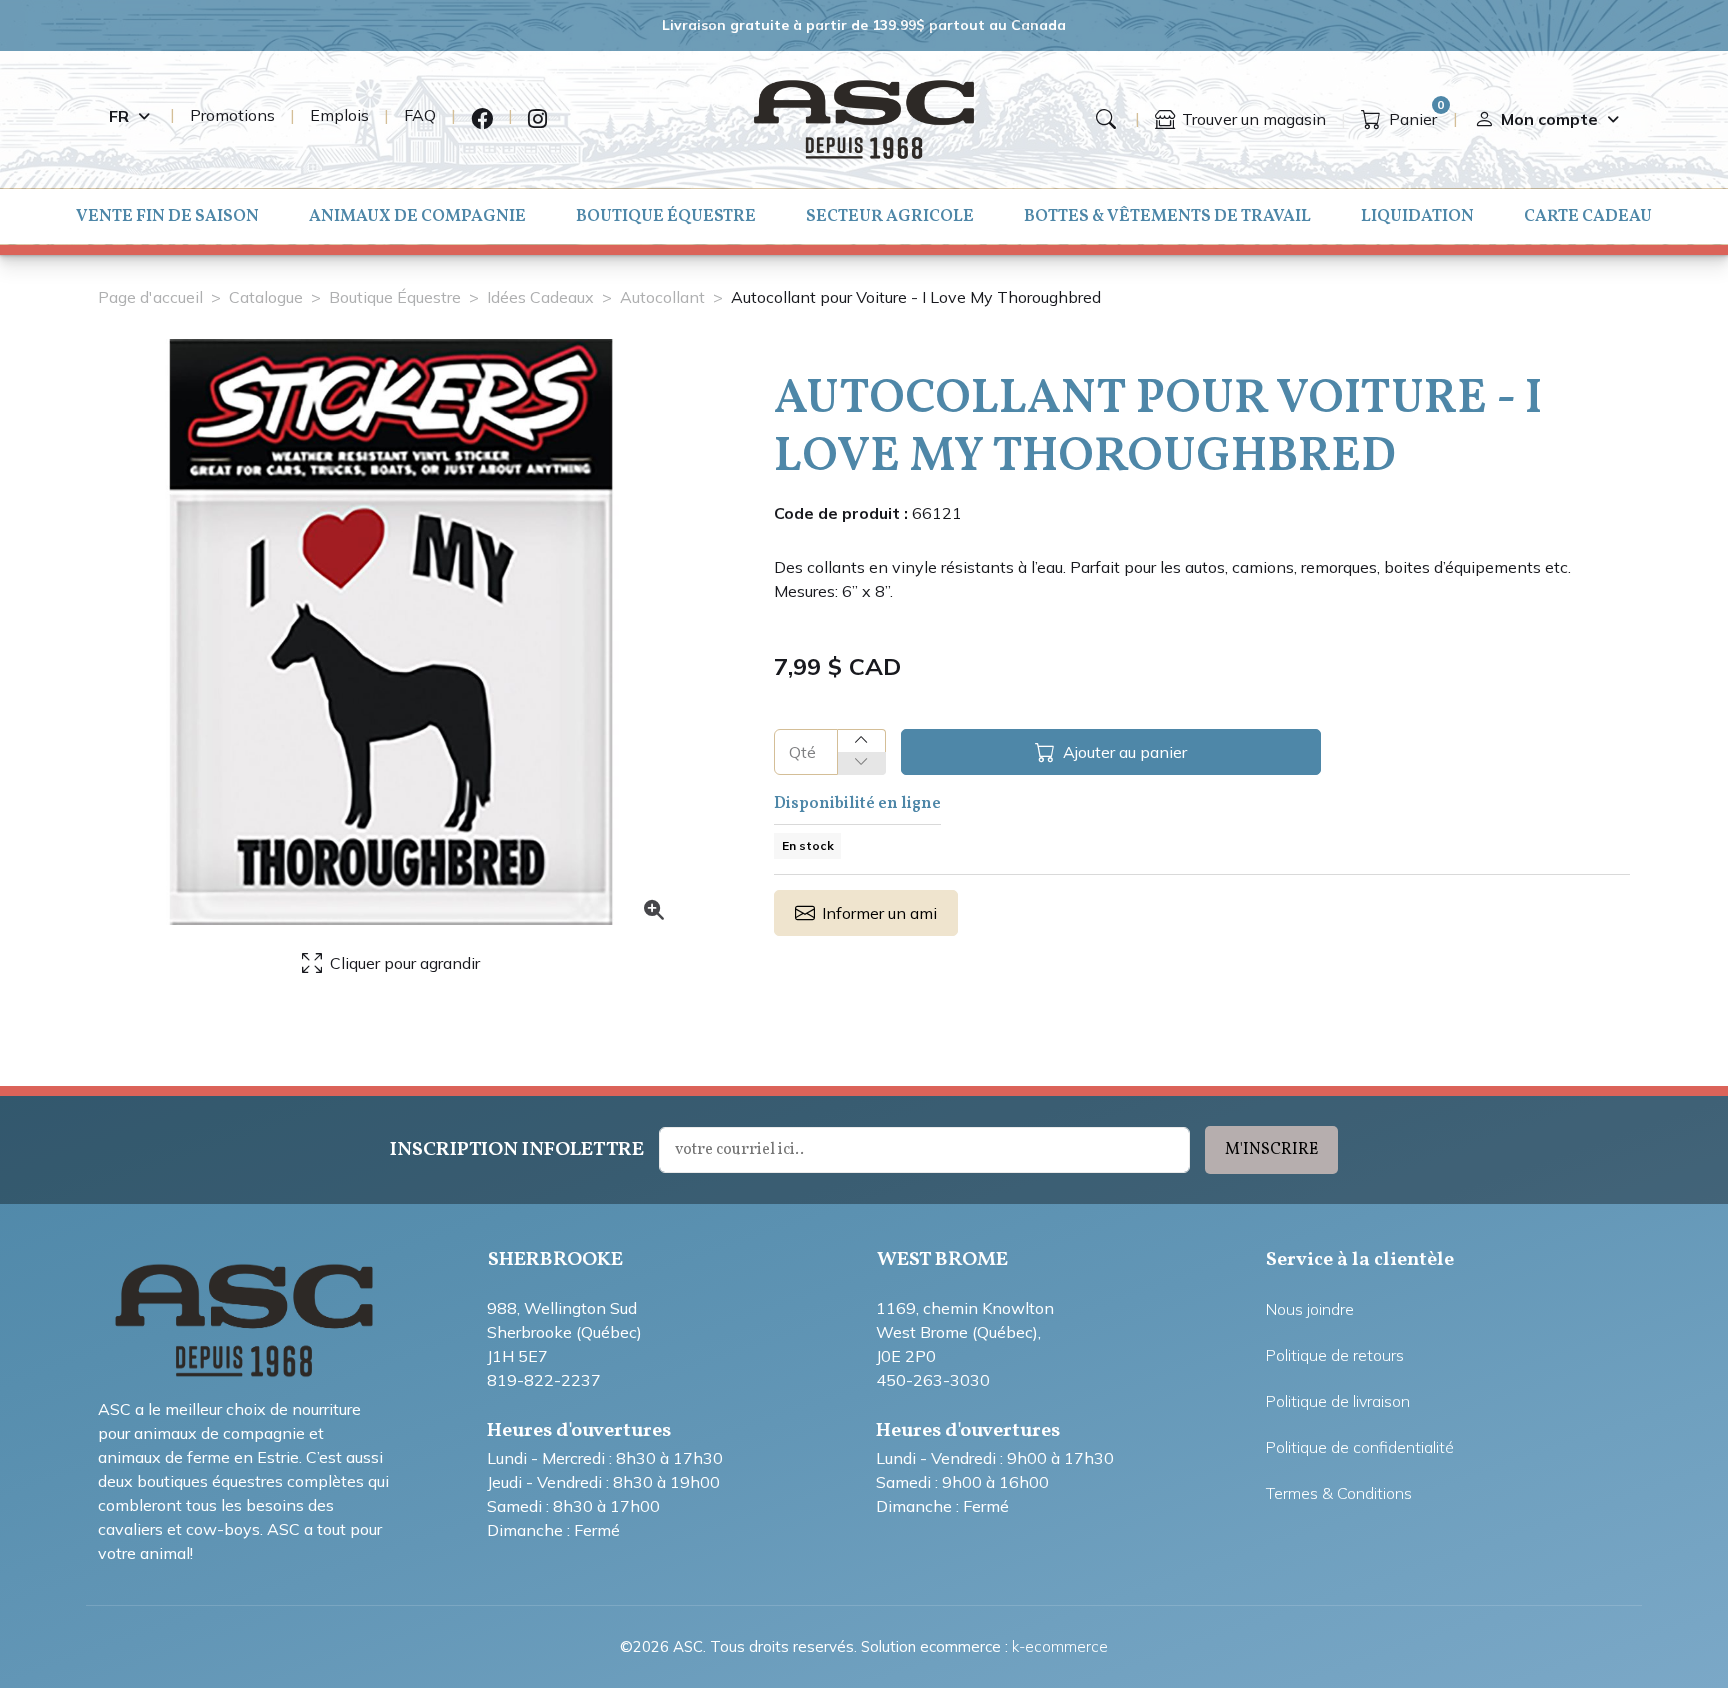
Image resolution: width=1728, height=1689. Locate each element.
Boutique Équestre (666, 216)
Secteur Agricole (890, 216)
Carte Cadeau (1588, 216)
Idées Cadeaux (540, 297)
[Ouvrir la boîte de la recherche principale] (1106, 119)
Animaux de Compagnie (417, 216)
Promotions (232, 115)
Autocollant (662, 297)
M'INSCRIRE (1271, 1150)
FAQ (420, 115)
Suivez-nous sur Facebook (482, 119)
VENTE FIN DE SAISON (167, 216)
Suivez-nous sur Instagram (537, 119)
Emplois (339, 115)
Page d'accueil (150, 297)
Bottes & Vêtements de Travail (1167, 216)
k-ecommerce (1060, 1646)
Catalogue (266, 297)
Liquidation (1417, 216)
